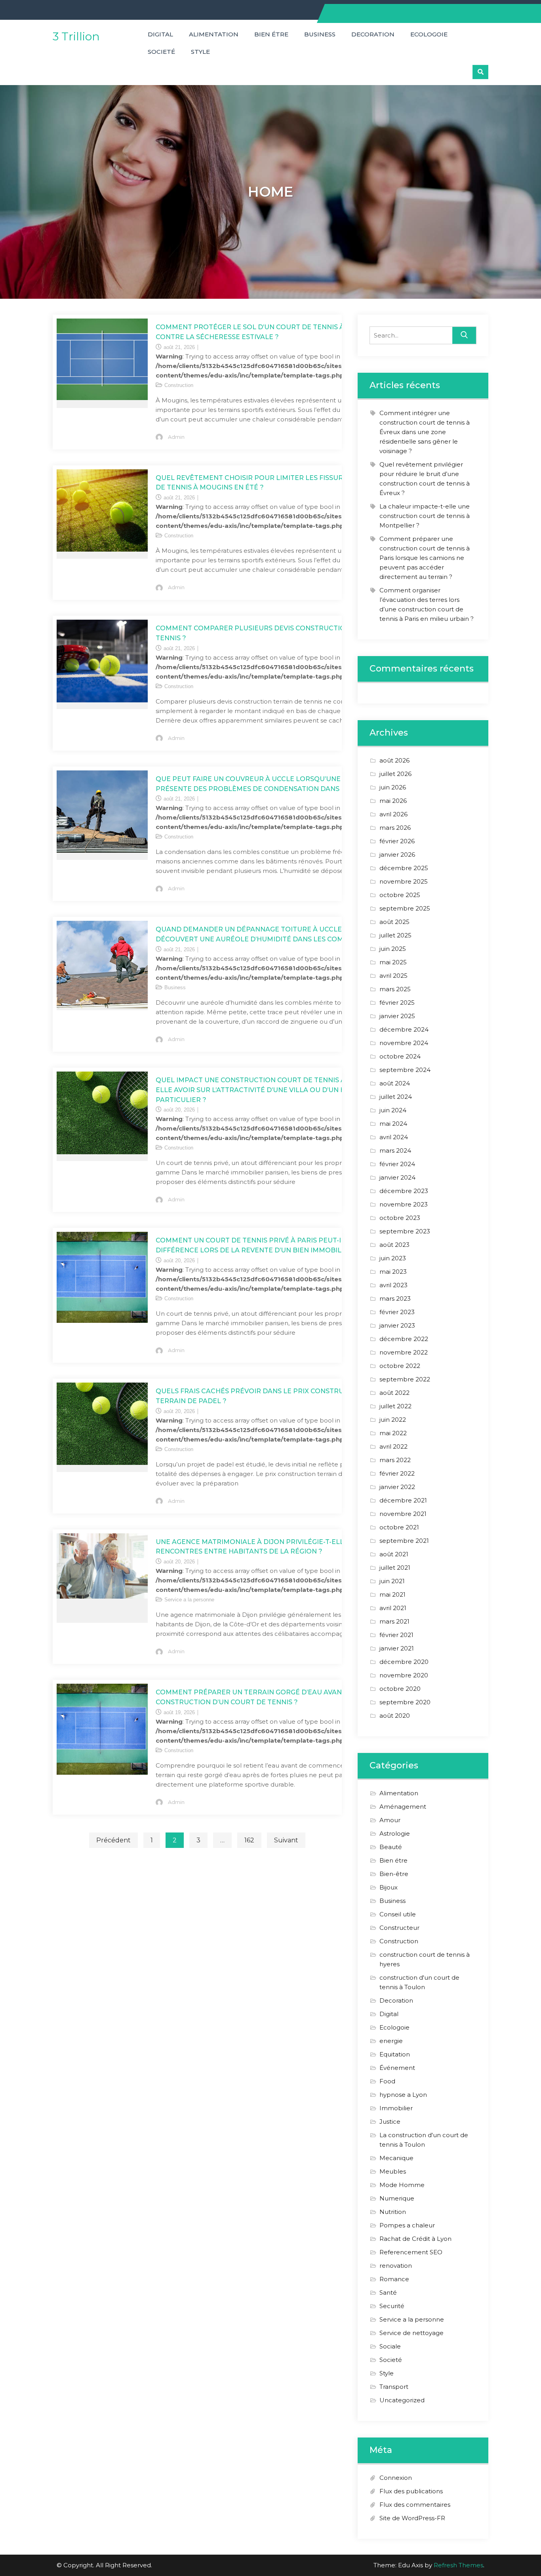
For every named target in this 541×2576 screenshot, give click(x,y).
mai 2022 (393, 1433)
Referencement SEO (411, 2252)
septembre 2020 (405, 1702)
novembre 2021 (403, 1514)
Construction (179, 385)
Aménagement (403, 1807)
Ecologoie (429, 34)
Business (320, 34)
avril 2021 (393, 1608)
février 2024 (397, 1164)
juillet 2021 (395, 1568)
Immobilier (396, 2108)
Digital (160, 34)
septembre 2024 (405, 1070)
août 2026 (394, 760)
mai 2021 (392, 1594)
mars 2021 (394, 1621)
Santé (388, 2292)
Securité (392, 2306)
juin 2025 (393, 949)
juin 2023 (393, 1258)
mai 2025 (393, 962)
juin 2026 (393, 787)
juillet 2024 (396, 1097)
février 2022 (397, 1473)
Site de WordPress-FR (412, 2518)
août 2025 (394, 922)
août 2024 (395, 1083)
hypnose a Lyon (403, 2095)
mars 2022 (395, 1460)
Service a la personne (189, 1600)
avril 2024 (394, 1137)
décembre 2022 (404, 1339)
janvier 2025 (397, 1016)
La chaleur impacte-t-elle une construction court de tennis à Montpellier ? (425, 516)
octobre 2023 (400, 1218)
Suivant (286, 1840)
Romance (394, 2279)
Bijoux (389, 1887)
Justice (390, 2122)
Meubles (393, 2171)
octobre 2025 (400, 895)
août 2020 (395, 1716)
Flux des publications (411, 2491)
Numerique (397, 2198)
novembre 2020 (404, 1675)
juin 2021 (392, 1581)
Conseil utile (398, 1914)
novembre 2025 (404, 881)
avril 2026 (393, 814)
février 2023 (397, 1312)
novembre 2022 (404, 1352)
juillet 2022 (395, 1406)
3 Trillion (76, 36)
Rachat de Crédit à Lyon (415, 2239)
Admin (176, 437)
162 (249, 1840)
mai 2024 (393, 1124)
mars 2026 (395, 828)
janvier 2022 (397, 1487)
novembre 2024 (404, 1043)
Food (387, 2081)
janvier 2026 (397, 855)
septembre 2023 (405, 1231)
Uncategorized (402, 2400)
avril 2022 (393, 1446)
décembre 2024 (404, 1029)
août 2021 (394, 1554)
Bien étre (271, 34)
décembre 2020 (404, 1662)
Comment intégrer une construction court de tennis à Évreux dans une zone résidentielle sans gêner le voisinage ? (425, 432)
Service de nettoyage (411, 2333)
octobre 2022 (400, 1366)
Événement (397, 2068)
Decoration (373, 34)
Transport (394, 2387)
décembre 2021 (403, 1500)
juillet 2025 (395, 935)
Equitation (395, 2054)
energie (391, 2041)
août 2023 (394, 1245)
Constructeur (399, 1928)
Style (200, 52)
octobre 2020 (400, 1689)
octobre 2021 (399, 1527)
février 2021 (396, 1635)
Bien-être (394, 1874)
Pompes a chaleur (407, 2225)
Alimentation (214, 34)
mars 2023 (395, 1298)
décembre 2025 (404, 868)
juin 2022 (393, 1420)
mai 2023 (393, 1272)
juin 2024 (393, 1110)
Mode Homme (402, 2185)
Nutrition (393, 2212)
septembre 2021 (404, 1541)
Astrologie (395, 1833)
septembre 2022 (405, 1379)
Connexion (396, 2478)
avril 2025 (393, 976)
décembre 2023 (404, 1191)
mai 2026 (393, 801)
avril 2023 (393, 1285)
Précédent (113, 1840)
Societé (161, 52)
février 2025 (397, 1003)
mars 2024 (395, 1150)
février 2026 (397, 841)
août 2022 (394, 1393)
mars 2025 (395, 989)
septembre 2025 (405, 908)
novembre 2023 (404, 1204)
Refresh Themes (458, 2565)
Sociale (390, 2346)
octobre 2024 (400, 1056)
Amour (390, 1820)
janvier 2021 (397, 1648)
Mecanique (396, 2158)
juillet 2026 (395, 774)
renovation (396, 2266)
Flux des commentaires (415, 2505)
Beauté (391, 1847)
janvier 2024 (397, 1177)
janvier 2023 (397, 1325)
